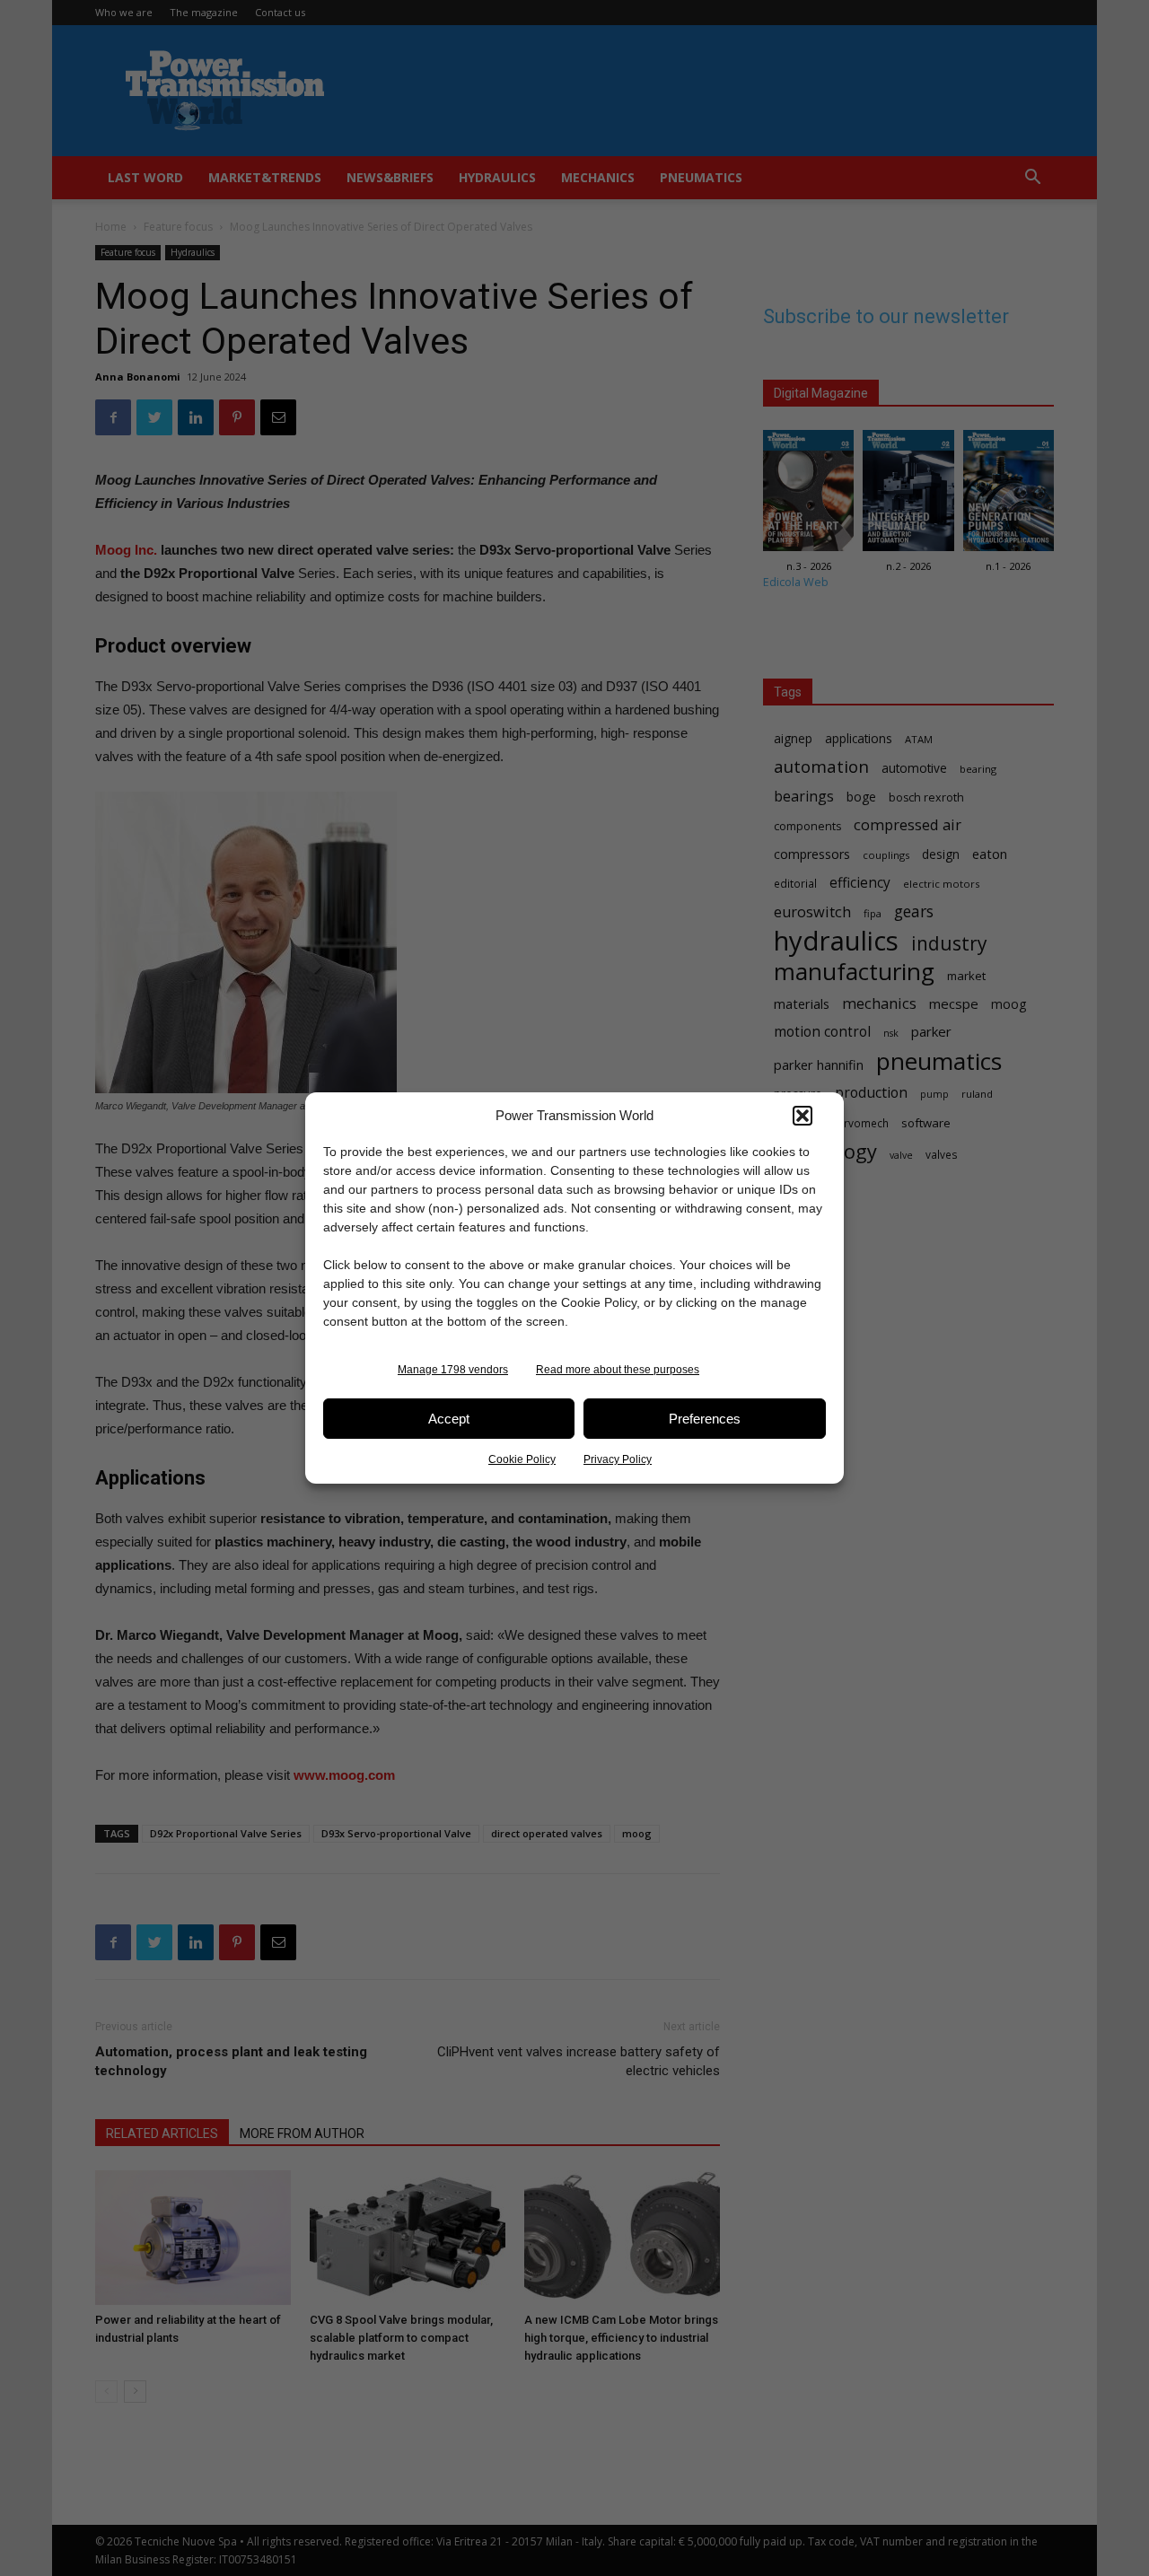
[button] (803, 1116)
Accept (449, 1419)
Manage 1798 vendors (453, 1370)
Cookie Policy (522, 1459)
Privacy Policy (618, 1459)
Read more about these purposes (618, 1370)
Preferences (705, 1419)
